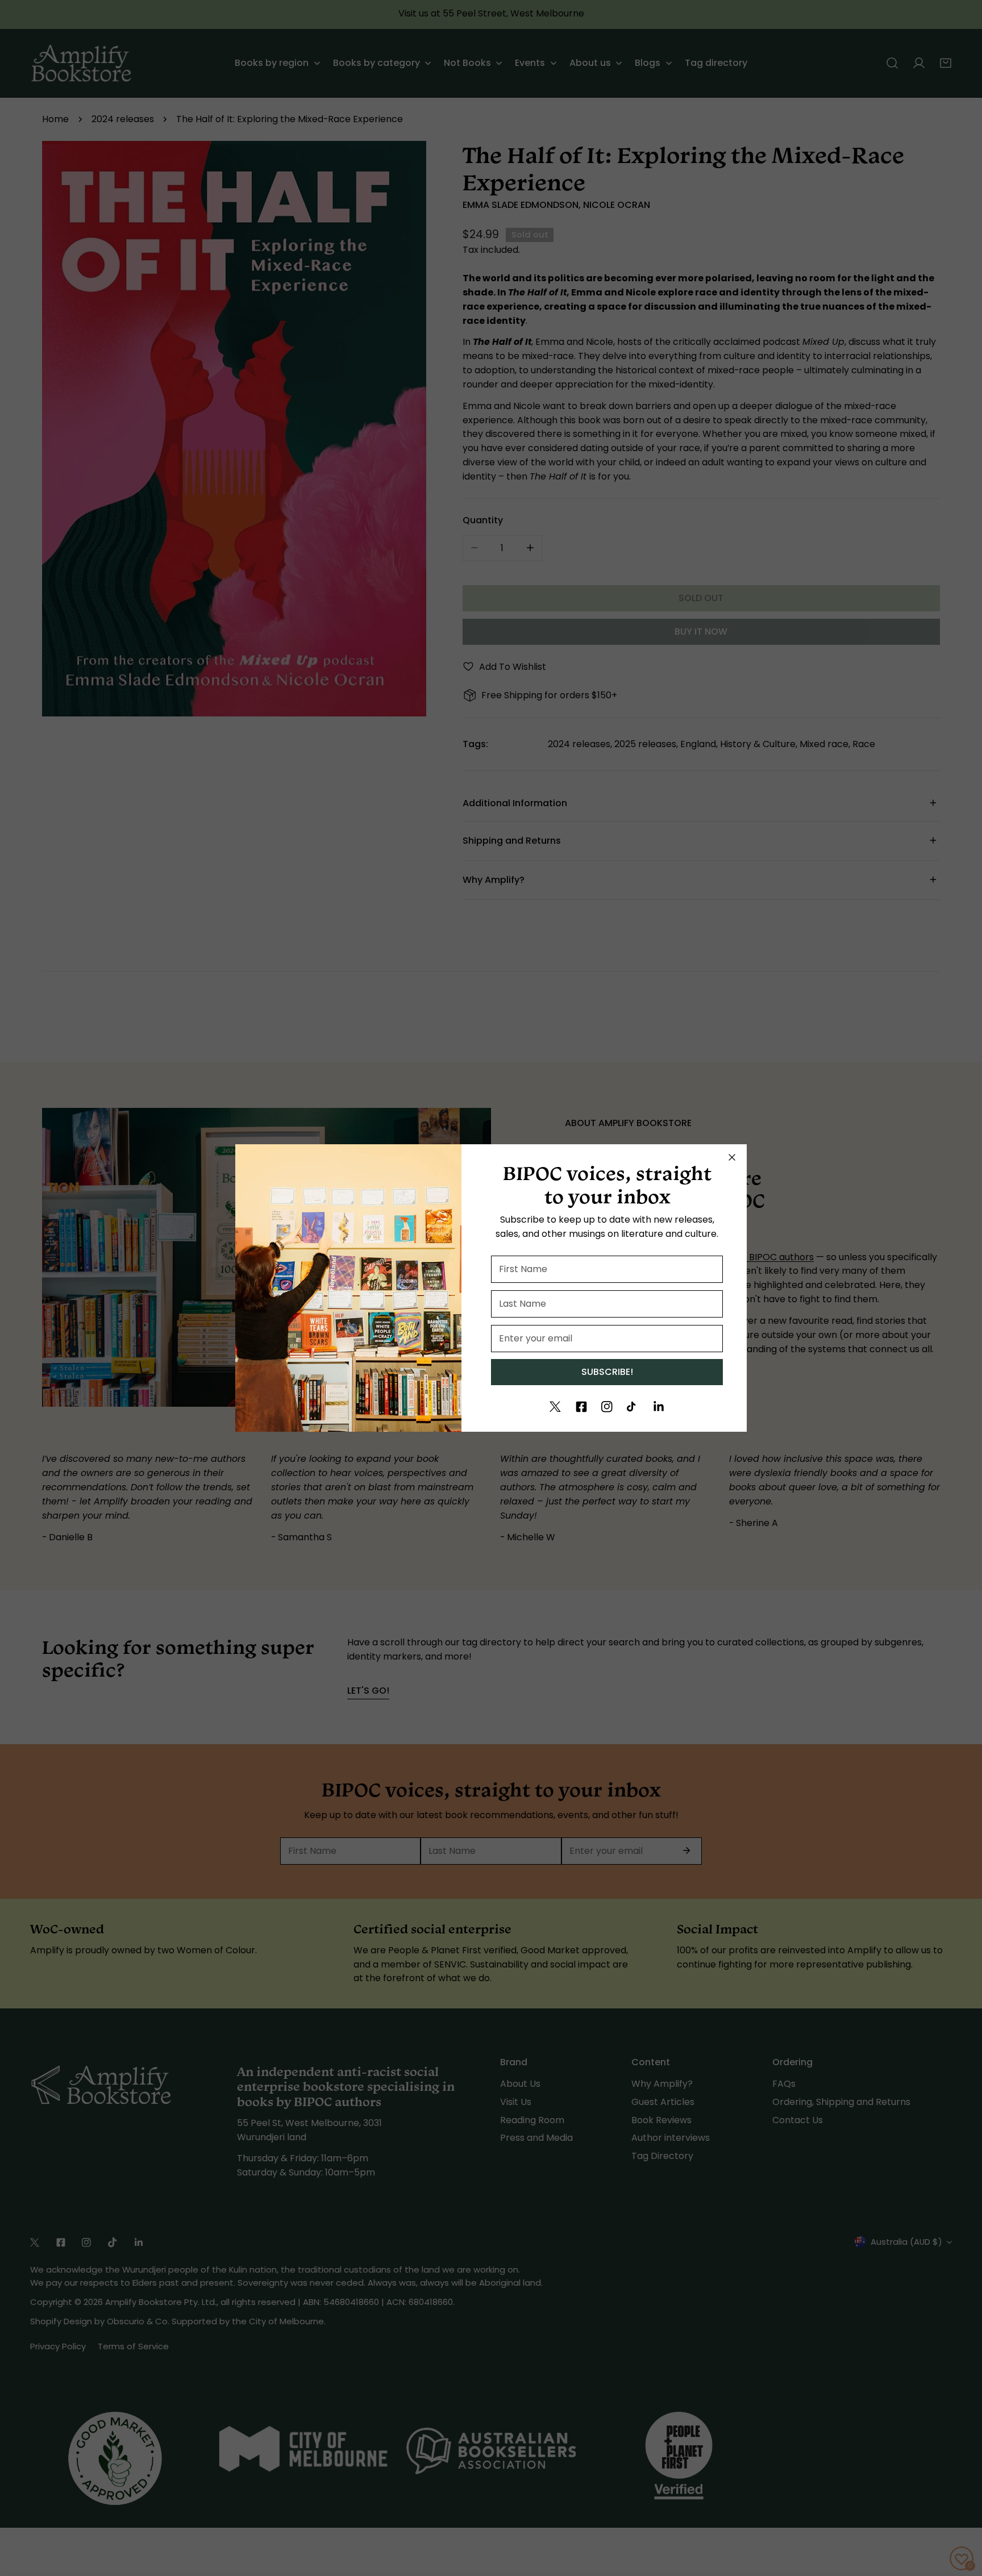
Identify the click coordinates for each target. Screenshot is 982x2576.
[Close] (732, 1157)
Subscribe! (607, 1372)
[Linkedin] (659, 1407)
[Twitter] (555, 1407)
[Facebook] (581, 1407)
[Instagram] (607, 1407)
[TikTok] (633, 1407)
